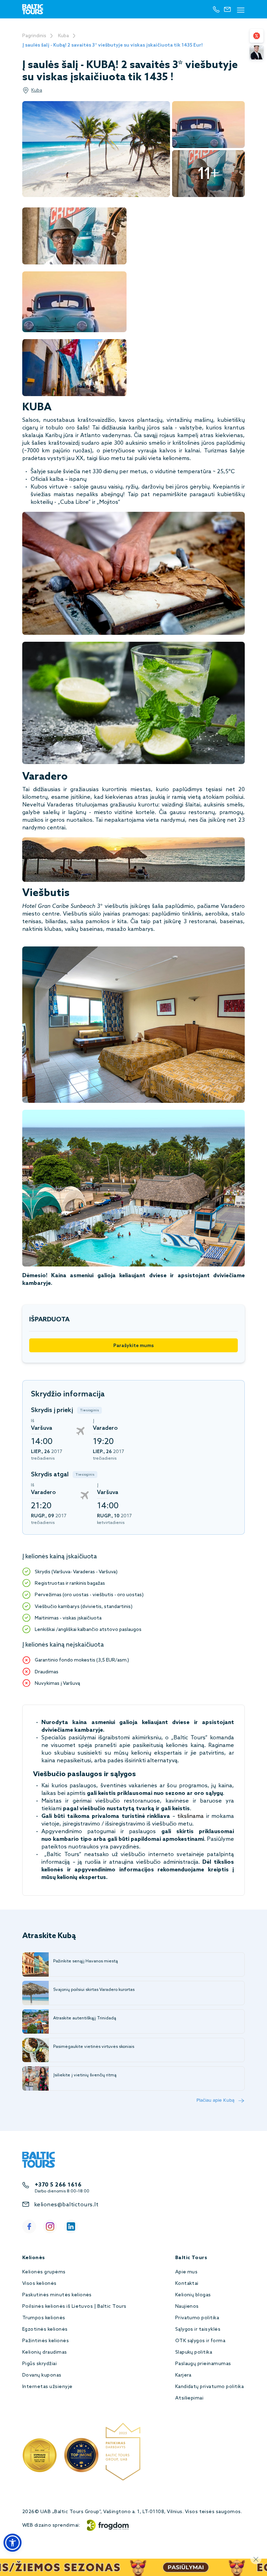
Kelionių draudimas (45, 2352)
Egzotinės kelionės (45, 2329)
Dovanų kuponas (42, 2375)
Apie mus (187, 2272)
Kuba (63, 36)
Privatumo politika (197, 2318)
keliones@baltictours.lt (66, 2205)
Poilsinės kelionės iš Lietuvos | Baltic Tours (74, 2307)
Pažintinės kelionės (46, 2341)
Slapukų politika (194, 2352)
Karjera (183, 2375)
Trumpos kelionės (44, 2318)
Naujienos (187, 2307)
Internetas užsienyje (47, 2387)
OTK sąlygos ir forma (200, 2341)
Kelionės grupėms (44, 2272)
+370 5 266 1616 (58, 2185)
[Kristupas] (257, 52)
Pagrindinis (34, 36)
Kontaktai (187, 2284)
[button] (13, 2543)
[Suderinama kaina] (257, 36)
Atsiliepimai (189, 2398)
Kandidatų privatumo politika (209, 2387)
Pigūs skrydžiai (39, 2364)
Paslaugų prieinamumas (203, 2364)
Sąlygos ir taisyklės (198, 2329)
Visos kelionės (39, 2284)
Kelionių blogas (193, 2295)
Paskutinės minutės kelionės (57, 2295)
